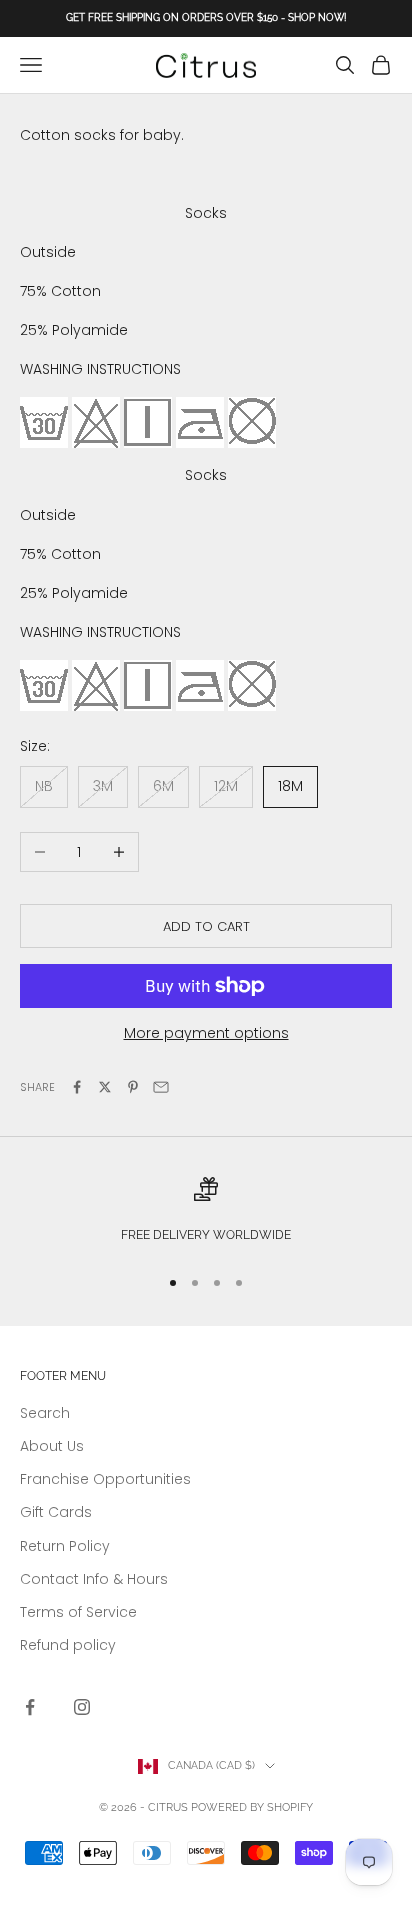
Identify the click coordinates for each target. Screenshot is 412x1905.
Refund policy (68, 1645)
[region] (206, 1212)
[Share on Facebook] (77, 1087)
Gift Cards (56, 1512)
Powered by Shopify (252, 1807)
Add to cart (206, 926)
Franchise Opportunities (105, 1479)
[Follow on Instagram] (82, 1707)
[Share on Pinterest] (133, 1087)
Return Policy (65, 1546)
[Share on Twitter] (105, 1087)
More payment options (206, 1033)
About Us (52, 1446)
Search (45, 1413)
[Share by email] (161, 1087)
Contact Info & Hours (94, 1579)
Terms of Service (78, 1612)
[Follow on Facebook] (30, 1707)
